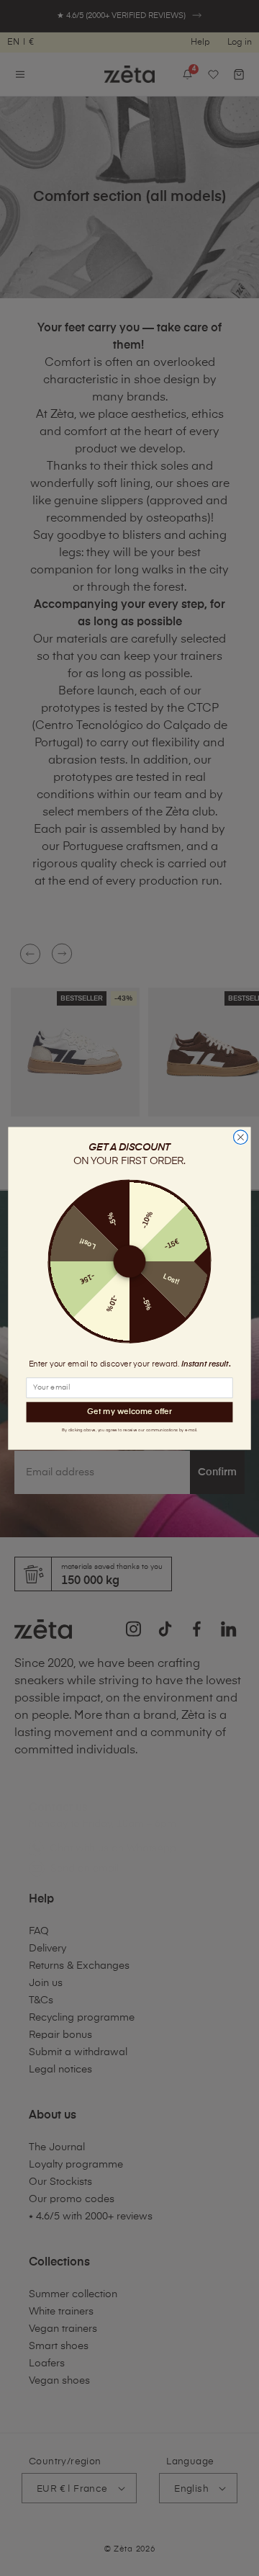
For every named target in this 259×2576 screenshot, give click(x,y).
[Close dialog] (241, 1137)
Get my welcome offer (129, 1412)
